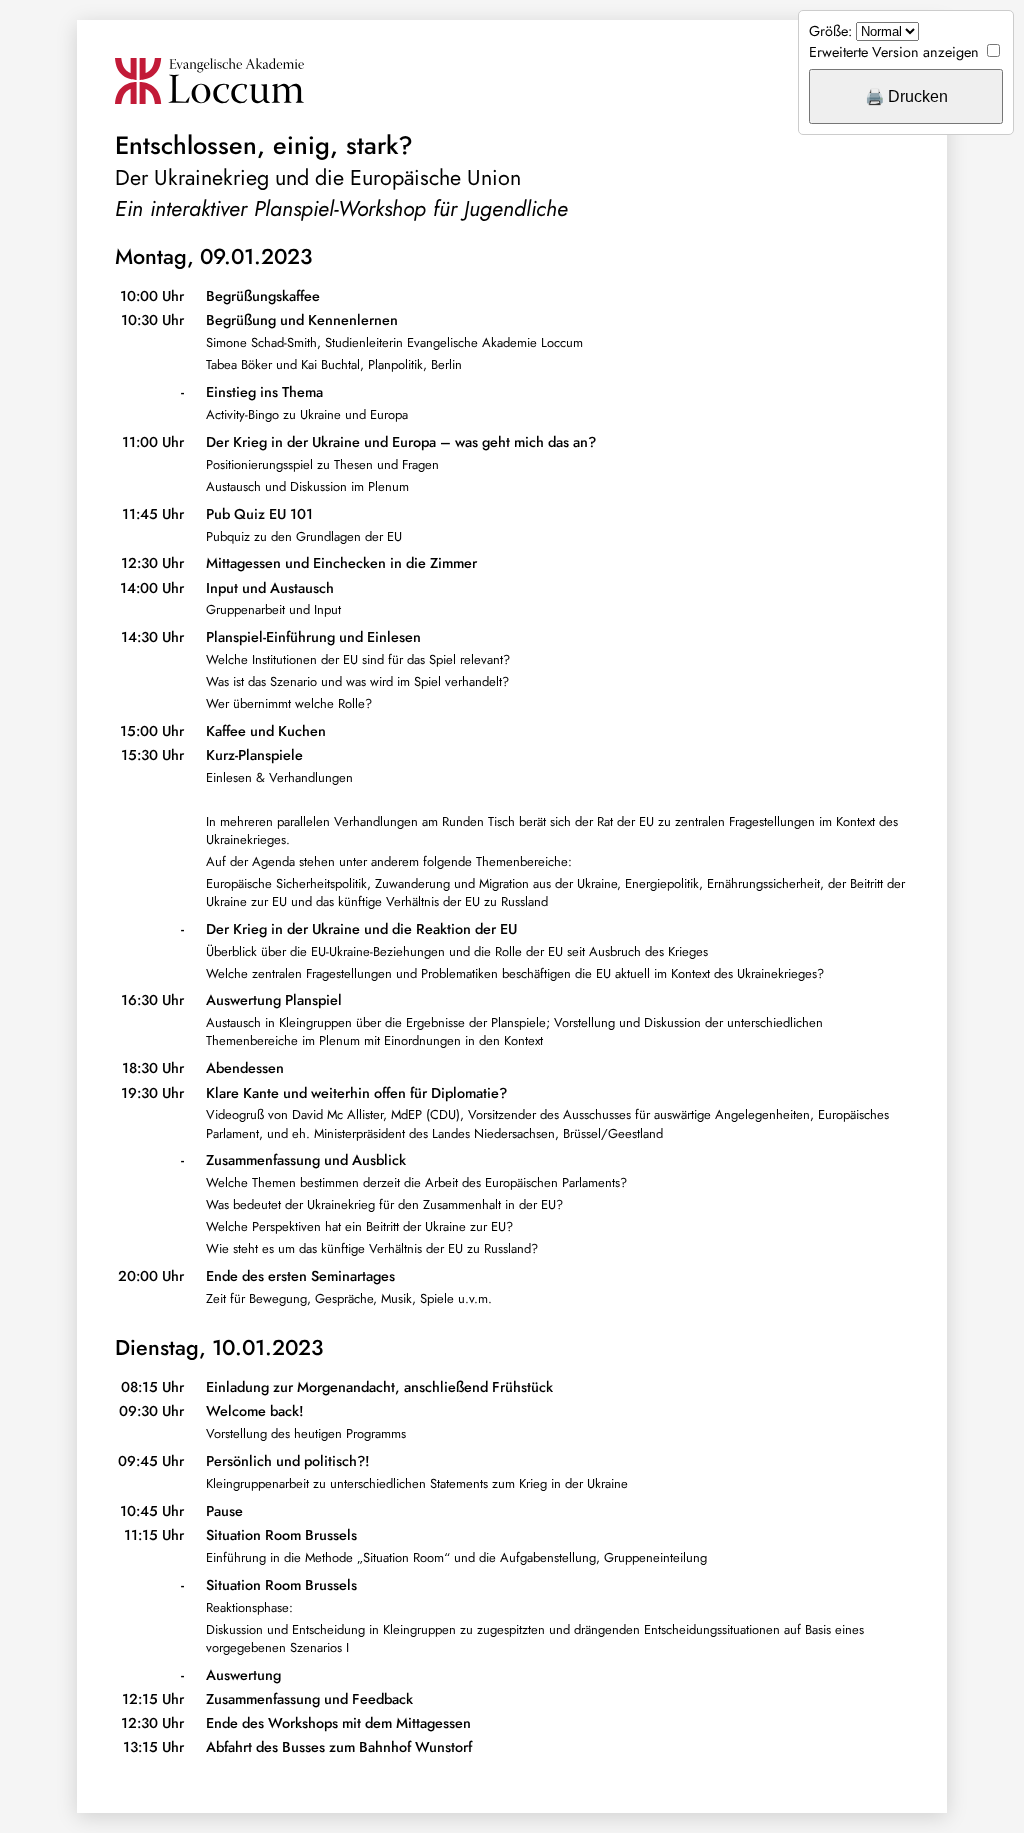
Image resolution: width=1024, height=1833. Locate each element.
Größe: (830, 31)
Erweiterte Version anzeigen (894, 52)
